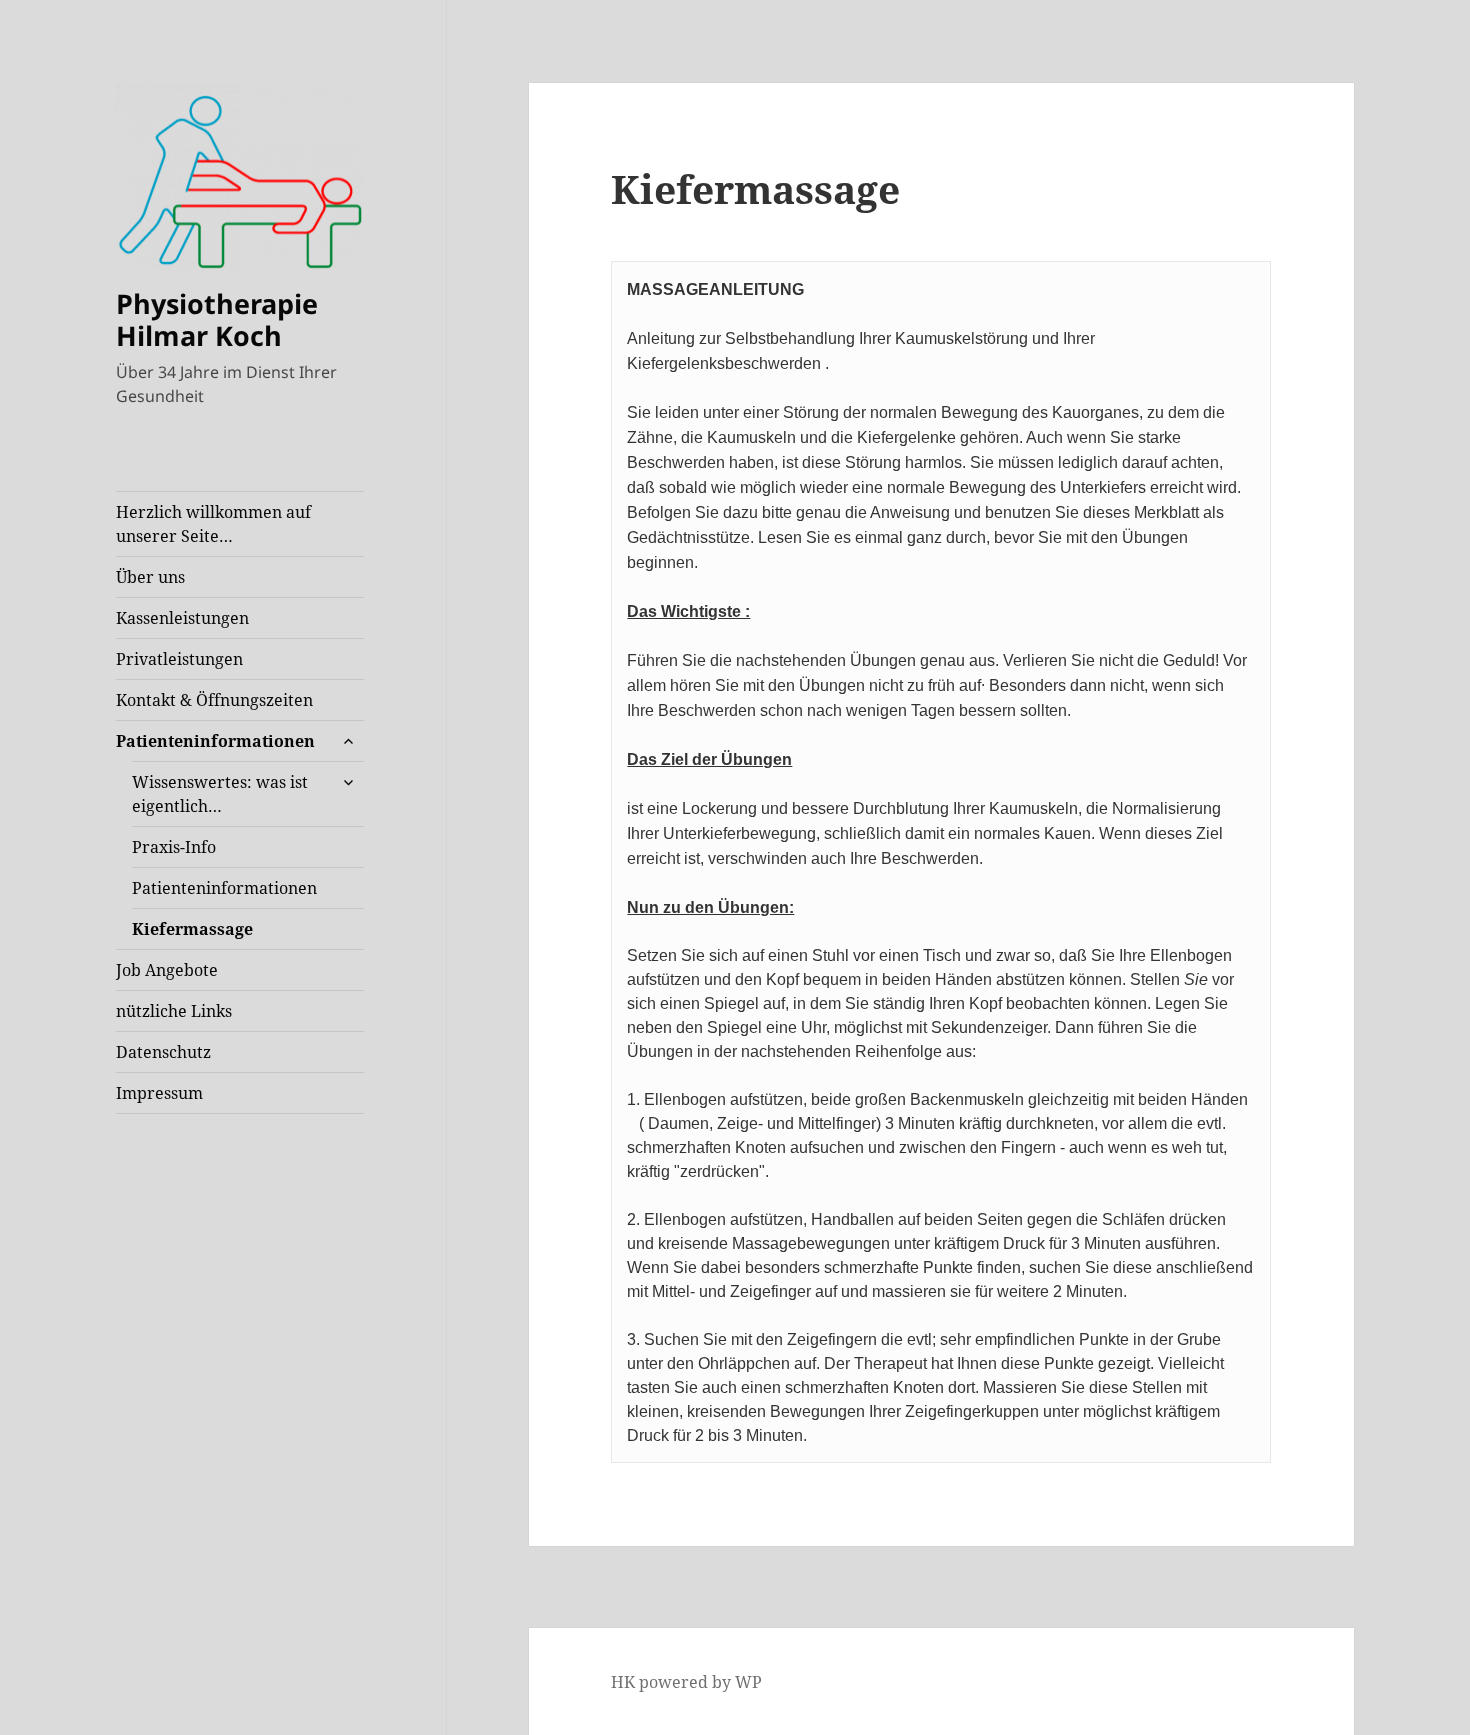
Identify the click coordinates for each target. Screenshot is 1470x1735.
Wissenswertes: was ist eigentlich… (220, 794)
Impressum (159, 1093)
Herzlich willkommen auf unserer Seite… (213, 524)
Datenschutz (163, 1052)
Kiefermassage (192, 929)
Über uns (150, 577)
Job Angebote (167, 970)
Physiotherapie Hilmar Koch (217, 319)
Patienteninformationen (215, 741)
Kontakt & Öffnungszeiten (214, 700)
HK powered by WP (686, 1682)
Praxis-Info (174, 847)
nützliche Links (174, 1011)
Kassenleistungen (182, 618)
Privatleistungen (179, 659)
